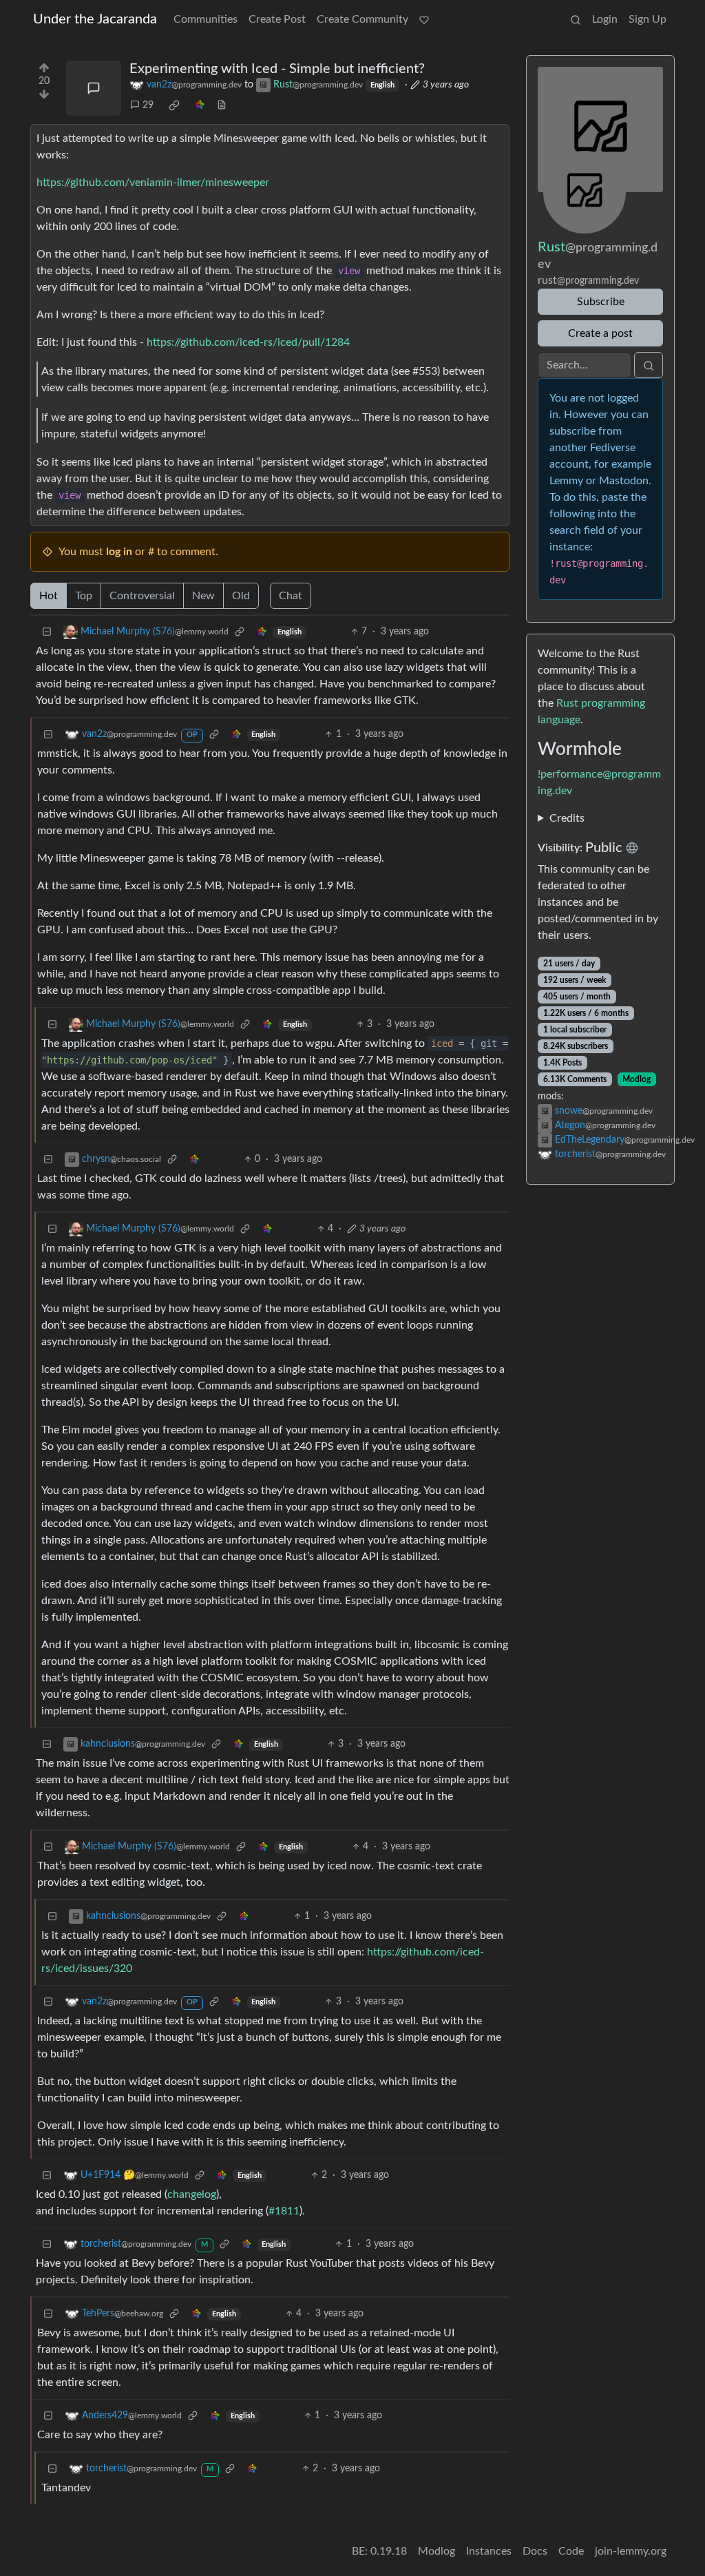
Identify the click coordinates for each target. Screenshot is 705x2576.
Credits (567, 818)
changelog (192, 2194)
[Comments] (94, 88)
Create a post (600, 333)
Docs (535, 2551)
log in (119, 552)
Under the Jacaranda (95, 19)
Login (605, 19)
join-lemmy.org (631, 2551)
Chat (291, 596)
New (203, 596)
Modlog (636, 1079)
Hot (49, 596)
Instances (489, 2551)
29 (148, 105)
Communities (206, 19)
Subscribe (601, 302)
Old (241, 596)
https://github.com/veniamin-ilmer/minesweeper (153, 183)
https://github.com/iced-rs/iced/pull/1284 (248, 342)
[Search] (576, 19)
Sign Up (648, 19)
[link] (174, 105)
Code (571, 2551)
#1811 (284, 2211)
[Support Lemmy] (424, 19)
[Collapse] (47, 632)
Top (84, 596)
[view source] (222, 106)
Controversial (142, 596)
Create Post (277, 19)
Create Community (362, 19)
